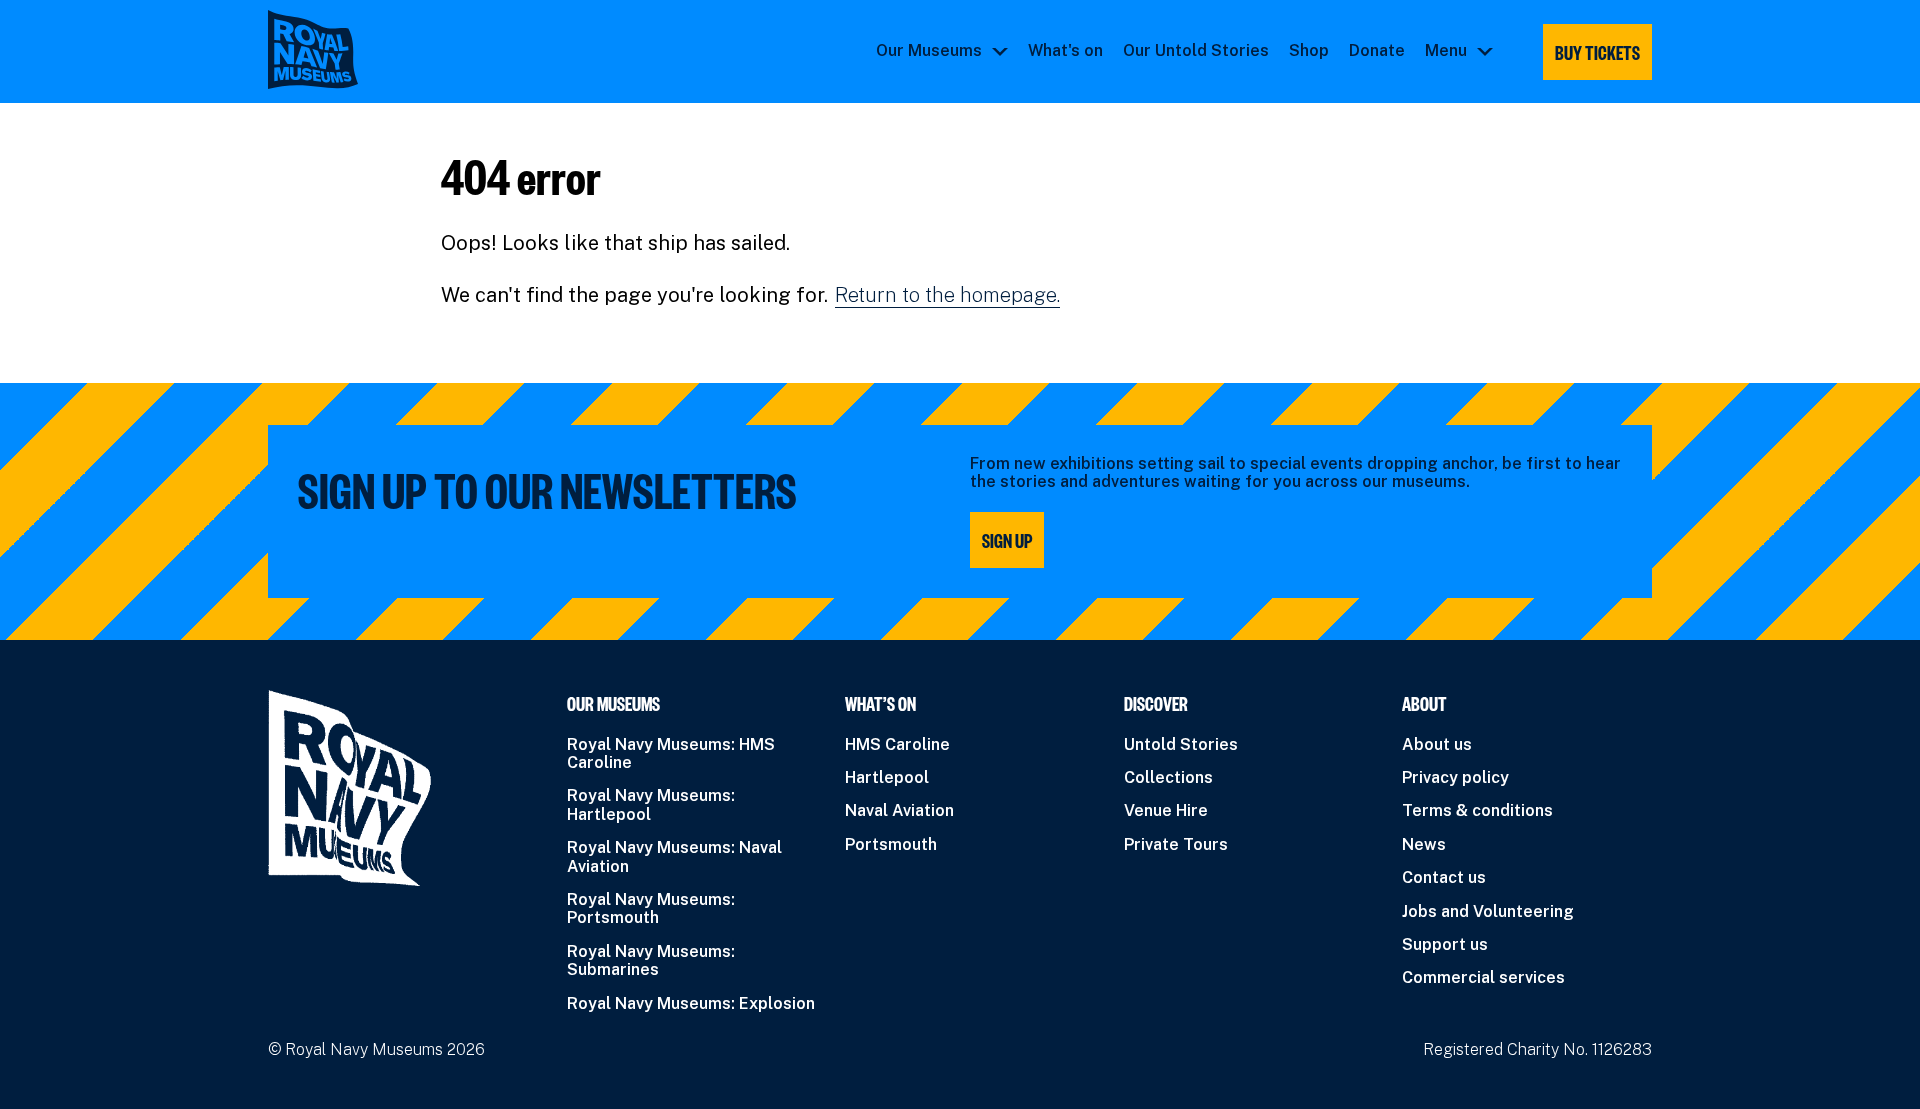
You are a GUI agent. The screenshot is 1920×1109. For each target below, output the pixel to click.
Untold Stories (1181, 744)
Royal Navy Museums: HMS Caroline (671, 753)
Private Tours (1176, 844)
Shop (1309, 51)
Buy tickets (1597, 52)
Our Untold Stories (1196, 51)
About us (1437, 744)
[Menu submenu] (1485, 51)
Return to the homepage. (947, 295)
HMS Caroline (897, 744)
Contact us (1444, 877)
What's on (1065, 51)
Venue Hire (1166, 810)
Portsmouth (891, 844)
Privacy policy (1455, 777)
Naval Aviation (899, 810)
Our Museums (929, 51)
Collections (1168, 777)
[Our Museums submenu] (1000, 51)
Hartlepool (887, 777)
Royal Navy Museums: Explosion (691, 1003)
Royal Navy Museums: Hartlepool (651, 804)
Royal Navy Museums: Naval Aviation (674, 856)
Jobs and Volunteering (1488, 911)
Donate (1377, 51)
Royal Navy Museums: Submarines (651, 960)
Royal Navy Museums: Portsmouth (651, 908)
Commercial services (1483, 977)
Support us (1445, 944)
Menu (1446, 51)
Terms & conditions (1477, 810)
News (1424, 844)
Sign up (1007, 540)
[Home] (313, 49)
